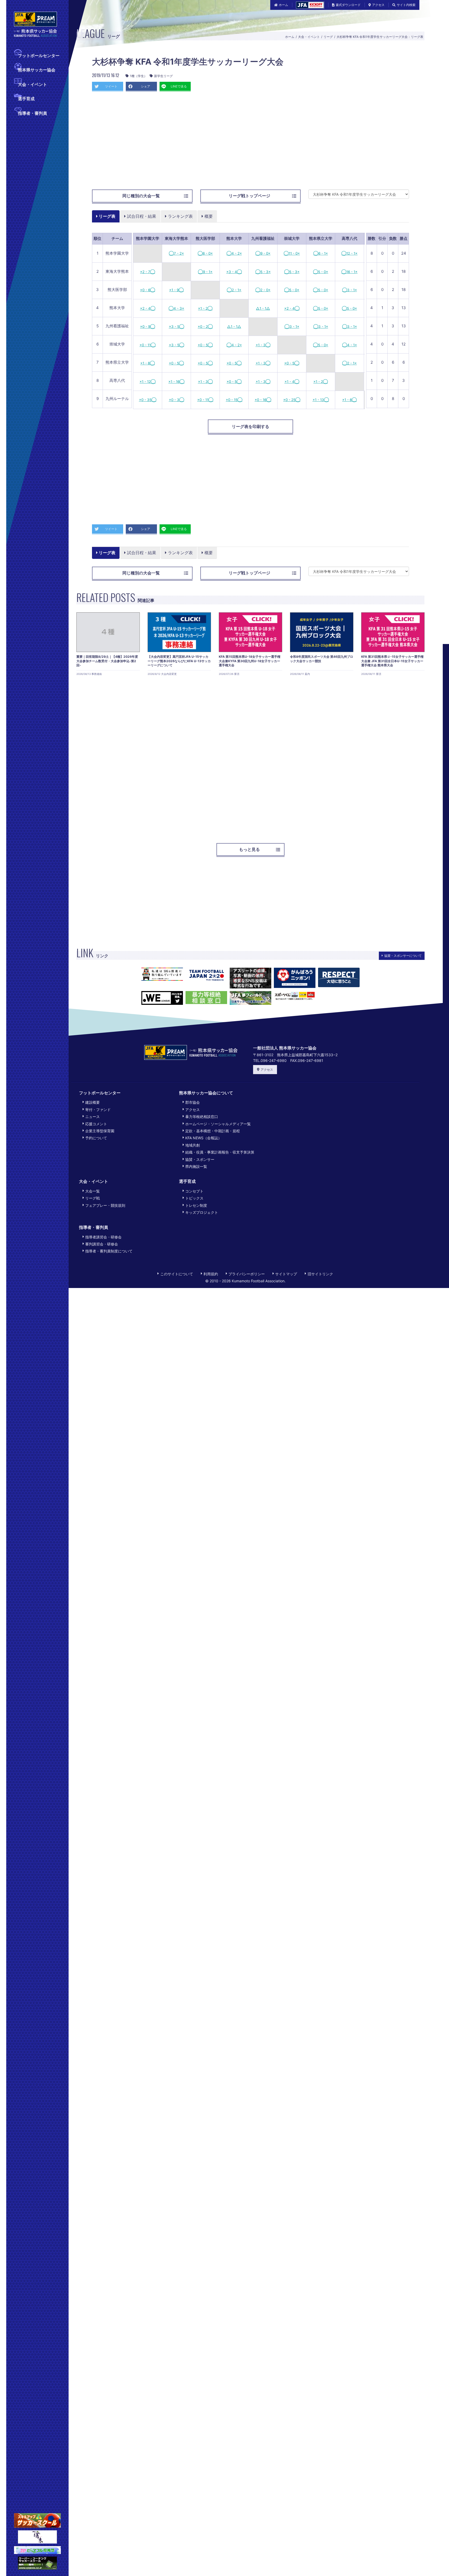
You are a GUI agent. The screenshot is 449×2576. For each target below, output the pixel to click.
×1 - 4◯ (292, 382)
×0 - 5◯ (205, 345)
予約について (96, 1138)
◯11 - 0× (292, 253)
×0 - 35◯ (148, 400)
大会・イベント (32, 84)
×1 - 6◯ (148, 363)
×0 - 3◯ (177, 400)
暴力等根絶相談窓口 (202, 1117)
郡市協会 (193, 1102)
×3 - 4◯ (234, 272)
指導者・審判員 (32, 113)
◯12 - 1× (349, 253)
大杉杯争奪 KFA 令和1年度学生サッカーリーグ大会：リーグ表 (380, 37)
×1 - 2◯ (205, 308)
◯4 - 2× (234, 253)
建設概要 (93, 1102)
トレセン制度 (196, 1205)
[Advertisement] (250, 143)
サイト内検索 (406, 5)
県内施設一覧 (196, 1166)
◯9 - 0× (263, 253)
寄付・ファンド (98, 1110)
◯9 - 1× (205, 272)
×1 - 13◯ (321, 400)
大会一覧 (93, 1191)
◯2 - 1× (234, 290)
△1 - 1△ (263, 308)
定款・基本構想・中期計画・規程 (213, 1131)
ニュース (93, 1117)
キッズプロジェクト (202, 1212)
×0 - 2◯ (205, 327)
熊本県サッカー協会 (37, 70)
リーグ (328, 37)
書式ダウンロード (348, 5)
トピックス (194, 1198)
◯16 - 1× (349, 272)
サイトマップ (286, 1274)
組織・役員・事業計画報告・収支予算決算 (220, 1152)
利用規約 (211, 1274)
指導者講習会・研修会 (103, 1237)
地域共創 (193, 1145)
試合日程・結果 (141, 216)
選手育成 (26, 99)
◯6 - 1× (321, 253)
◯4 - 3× (176, 308)
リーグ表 (107, 216)
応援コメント (96, 1124)
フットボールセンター (39, 56)
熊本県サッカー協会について (206, 1093)
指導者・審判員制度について (109, 1251)
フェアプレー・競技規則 (105, 1205)
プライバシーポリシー (247, 1274)
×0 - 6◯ (148, 290)
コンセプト (194, 1191)
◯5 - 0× (321, 272)
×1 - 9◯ (176, 290)
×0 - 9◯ (148, 327)
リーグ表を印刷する (250, 426)
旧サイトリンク (320, 1274)
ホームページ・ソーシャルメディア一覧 (218, 1124)
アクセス (378, 5)
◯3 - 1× (350, 290)
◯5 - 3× (263, 272)
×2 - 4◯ (148, 308)
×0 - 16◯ (263, 400)
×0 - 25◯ (292, 400)
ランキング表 (180, 216)
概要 (208, 216)
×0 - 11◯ (148, 345)
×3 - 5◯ (177, 327)
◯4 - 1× (350, 345)
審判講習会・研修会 (102, 1244)
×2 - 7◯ (148, 272)
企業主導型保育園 (100, 1131)
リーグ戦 (93, 1198)
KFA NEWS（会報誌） (203, 1138)
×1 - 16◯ (176, 382)
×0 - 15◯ (234, 400)
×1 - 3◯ (263, 345)
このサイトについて (177, 1274)
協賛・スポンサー (200, 1159)
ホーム (283, 5)
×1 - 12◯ (148, 382)
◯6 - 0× (205, 253)
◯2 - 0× (263, 290)
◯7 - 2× (176, 253)
